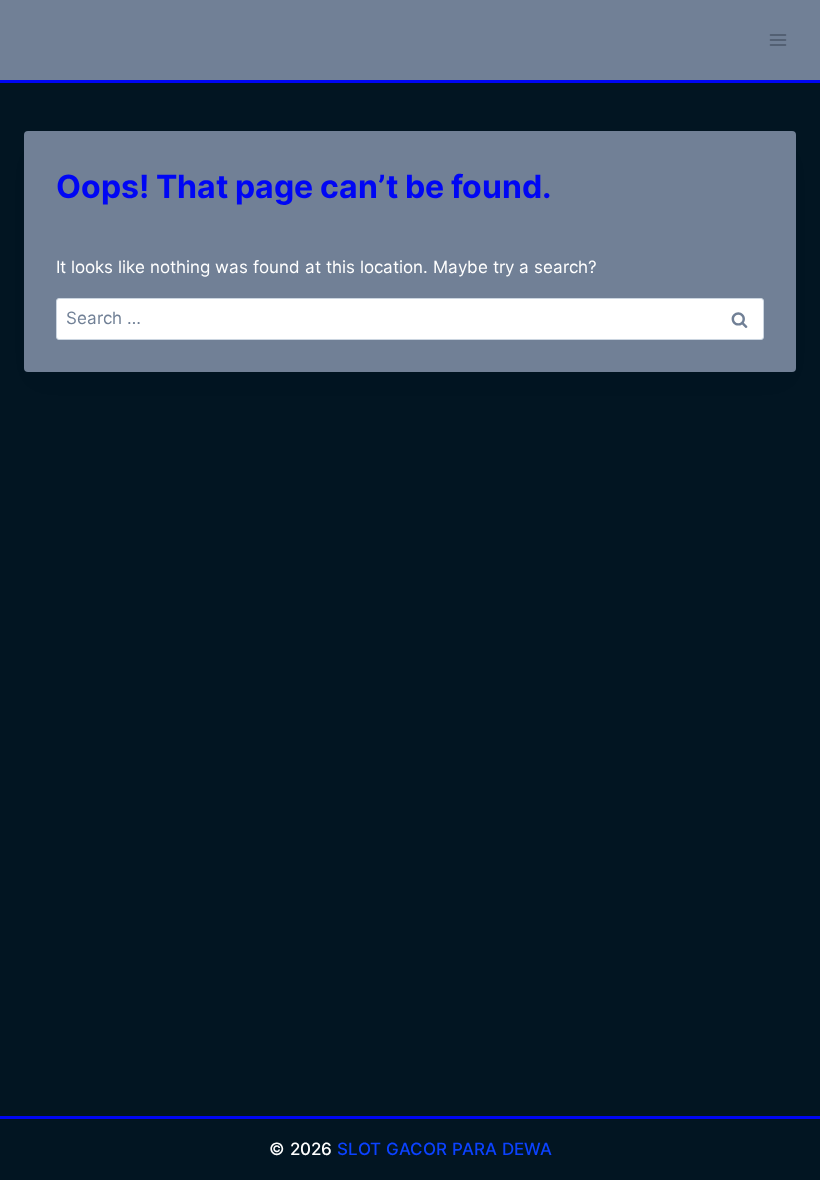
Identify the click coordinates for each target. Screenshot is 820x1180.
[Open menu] (777, 39)
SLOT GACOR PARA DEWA (444, 1149)
